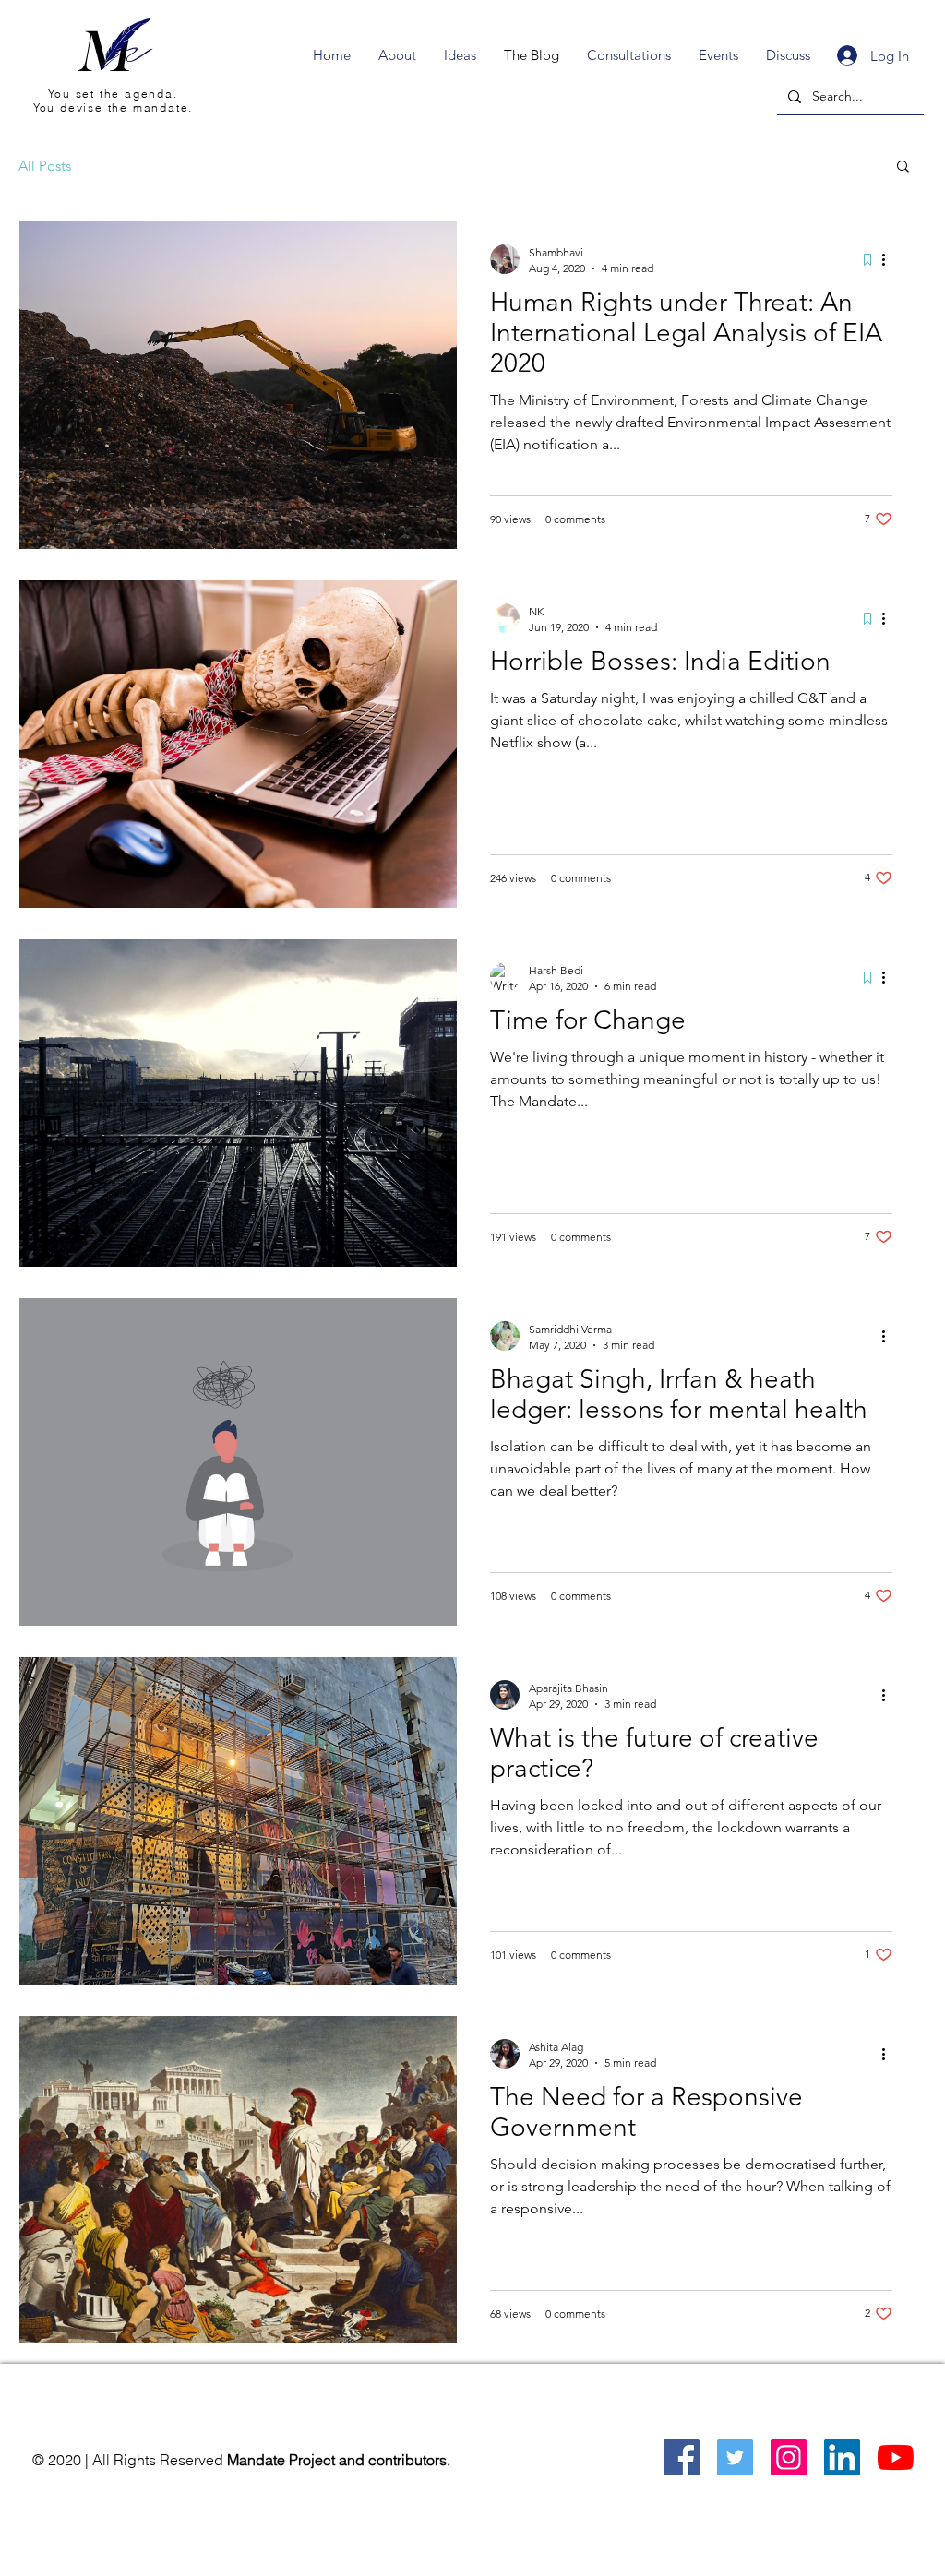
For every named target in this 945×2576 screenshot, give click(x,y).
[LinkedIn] (842, 2457)
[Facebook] (682, 2457)
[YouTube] (896, 2457)
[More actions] (890, 259)
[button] (903, 167)
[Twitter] (735, 2457)
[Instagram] (789, 2457)
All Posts (45, 166)
